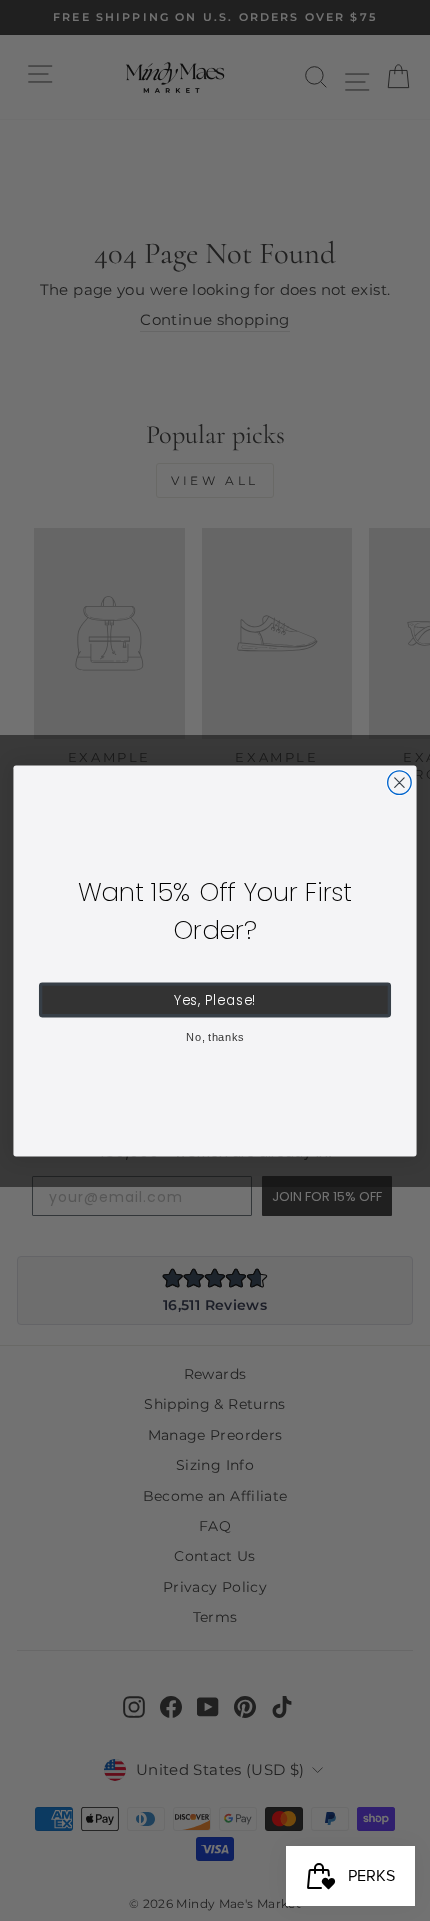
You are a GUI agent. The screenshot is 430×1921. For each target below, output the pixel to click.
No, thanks (215, 1036)
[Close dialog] (400, 782)
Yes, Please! (215, 999)
